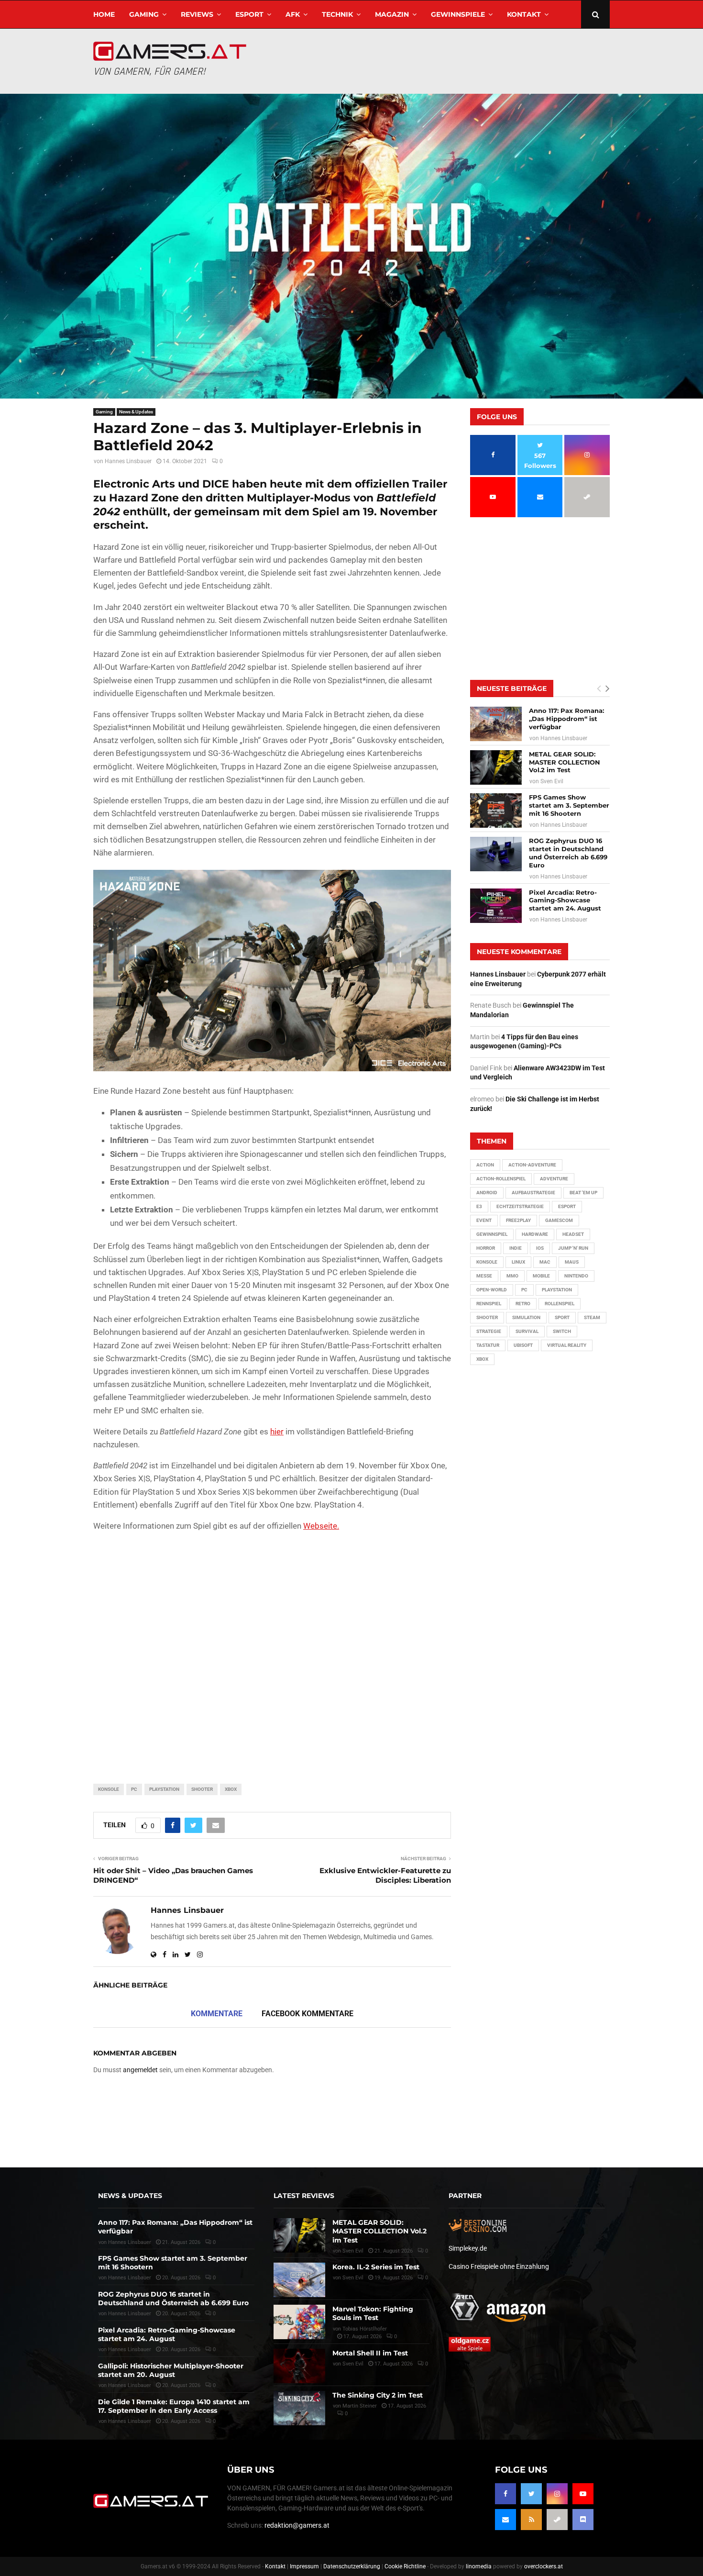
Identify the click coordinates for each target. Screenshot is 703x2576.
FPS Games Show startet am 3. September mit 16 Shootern (569, 805)
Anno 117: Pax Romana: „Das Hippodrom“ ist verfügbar (566, 719)
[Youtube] (583, 2494)
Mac (545, 1262)
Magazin (392, 14)
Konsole (109, 1789)
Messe (484, 1276)
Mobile (541, 1276)
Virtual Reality (567, 1345)
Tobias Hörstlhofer (365, 2329)
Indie (516, 1248)
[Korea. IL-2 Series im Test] (299, 2280)
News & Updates (136, 412)
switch (562, 1331)
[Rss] (531, 2520)
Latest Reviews (304, 2196)
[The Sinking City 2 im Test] (299, 2408)
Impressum (304, 2566)
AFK (293, 14)
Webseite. (321, 1526)
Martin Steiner (360, 2406)
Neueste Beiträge (512, 688)
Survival (527, 1331)
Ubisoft (523, 1345)
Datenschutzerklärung (352, 2566)
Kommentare (217, 2014)
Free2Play (518, 1220)
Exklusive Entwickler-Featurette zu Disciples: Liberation (385, 1875)
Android (487, 1193)
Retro (523, 1304)
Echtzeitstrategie (520, 1206)
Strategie (489, 1331)
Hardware (535, 1234)
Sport (562, 1317)
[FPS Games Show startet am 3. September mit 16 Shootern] (496, 811)
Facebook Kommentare (308, 2014)
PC (134, 1789)
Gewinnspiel (492, 1234)
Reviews (197, 14)
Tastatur (488, 1345)
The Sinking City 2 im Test (378, 2395)
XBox (231, 1789)
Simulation (526, 1317)
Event (484, 1220)
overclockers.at (544, 2566)
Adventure (554, 1179)
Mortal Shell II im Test (370, 2353)
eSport (249, 14)
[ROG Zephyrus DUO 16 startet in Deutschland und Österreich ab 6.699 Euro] (496, 854)
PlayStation (164, 1789)
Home (104, 14)
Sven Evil (552, 781)
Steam (592, 1317)
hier (277, 1432)
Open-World (492, 1290)
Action (485, 1165)
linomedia (479, 2566)
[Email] (505, 2520)
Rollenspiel (560, 1304)
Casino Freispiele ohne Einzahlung (499, 2266)
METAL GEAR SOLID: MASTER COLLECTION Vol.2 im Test (565, 762)
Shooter (202, 1789)
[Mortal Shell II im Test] (299, 2366)
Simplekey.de (468, 2248)
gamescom (559, 1220)
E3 (479, 1206)
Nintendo (576, 1276)
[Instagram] (557, 2494)
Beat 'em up (583, 1193)
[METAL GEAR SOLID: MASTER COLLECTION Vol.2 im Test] (496, 767)
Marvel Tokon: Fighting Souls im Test (373, 2313)
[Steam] (557, 2520)
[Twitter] (531, 2494)
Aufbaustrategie (533, 1193)
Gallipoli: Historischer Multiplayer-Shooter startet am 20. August (171, 2370)
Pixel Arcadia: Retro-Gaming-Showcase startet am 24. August (565, 900)
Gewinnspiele (458, 14)
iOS (540, 1248)
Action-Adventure (532, 1165)
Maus (572, 1262)
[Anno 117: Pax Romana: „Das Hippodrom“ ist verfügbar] (496, 724)
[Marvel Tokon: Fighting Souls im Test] (299, 2322)
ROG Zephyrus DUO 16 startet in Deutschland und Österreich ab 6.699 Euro (568, 853)
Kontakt (524, 14)
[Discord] (583, 2520)
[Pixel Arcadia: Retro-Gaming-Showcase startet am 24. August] (496, 906)
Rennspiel (489, 1304)
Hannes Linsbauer (128, 461)
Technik (337, 14)
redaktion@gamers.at (297, 2525)
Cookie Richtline (405, 2566)
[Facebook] (505, 2494)
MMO (512, 1276)
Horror (486, 1248)
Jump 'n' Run (573, 1248)
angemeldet (140, 2070)
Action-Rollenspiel (501, 1179)
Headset (573, 1234)
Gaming (144, 14)
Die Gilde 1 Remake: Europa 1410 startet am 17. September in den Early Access (174, 2406)
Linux (518, 1262)
